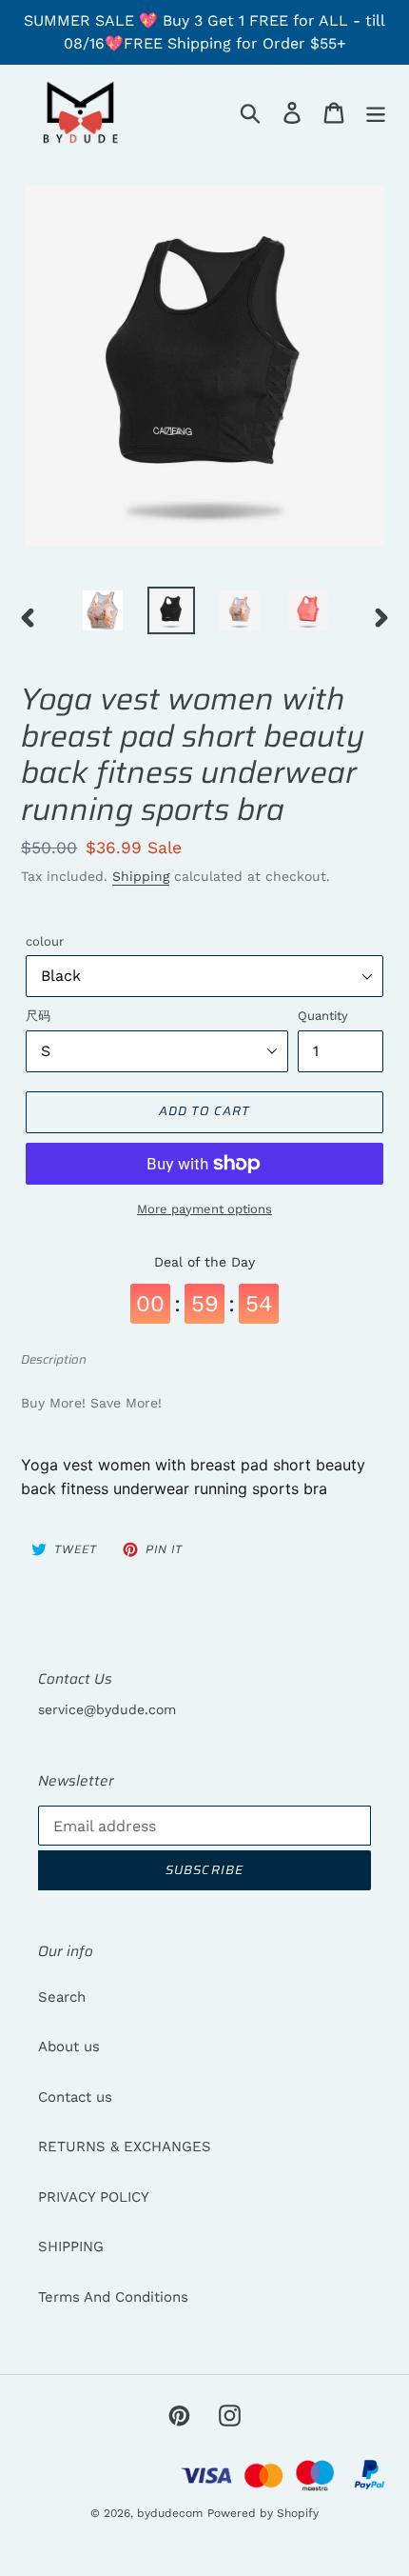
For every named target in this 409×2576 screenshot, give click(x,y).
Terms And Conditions (113, 2297)
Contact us (75, 2097)
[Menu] (376, 112)
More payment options (204, 1209)
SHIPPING (71, 2247)
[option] (103, 610)
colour (45, 941)
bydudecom (170, 2513)
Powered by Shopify (263, 2513)
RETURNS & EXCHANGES (125, 2147)
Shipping (141, 876)
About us (69, 2047)
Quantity (323, 1016)
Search (62, 1997)
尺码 (38, 1016)
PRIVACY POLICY (94, 2197)
